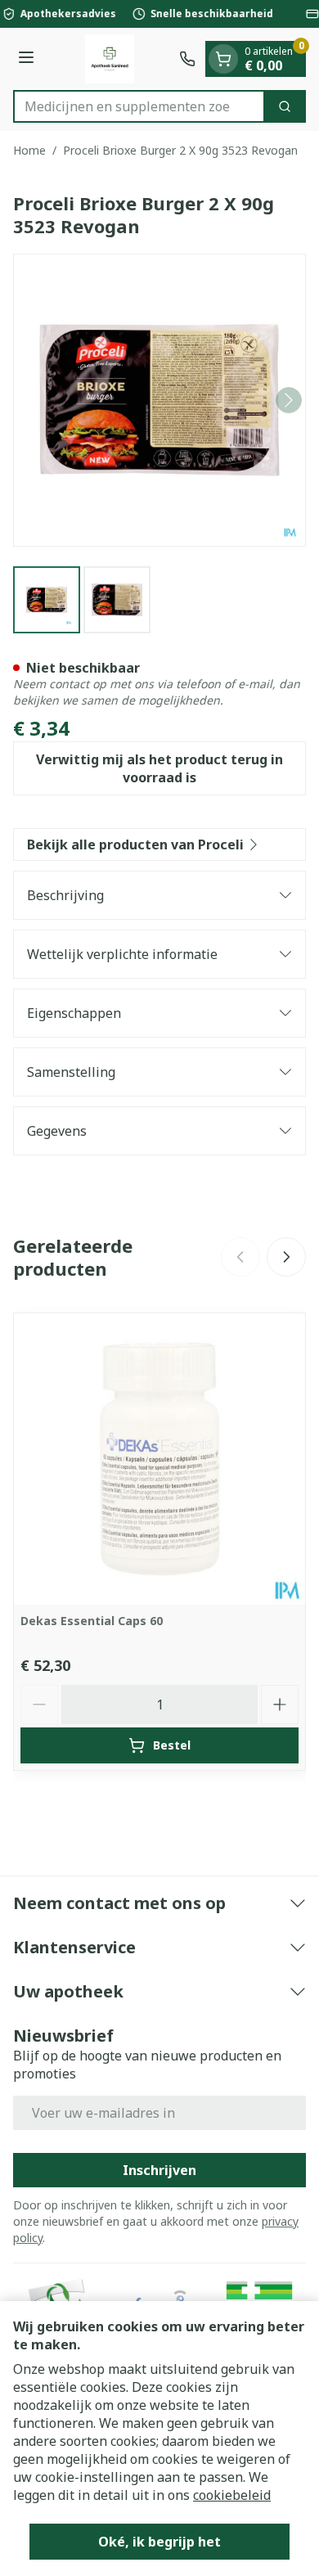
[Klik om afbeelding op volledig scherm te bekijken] (159, 400)
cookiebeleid (232, 2495)
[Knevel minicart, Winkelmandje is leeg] (223, 59)
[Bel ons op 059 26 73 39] (187, 59)
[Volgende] (289, 400)
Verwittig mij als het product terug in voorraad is (159, 768)
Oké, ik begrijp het (159, 2542)
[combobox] (139, 106)
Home (29, 150)
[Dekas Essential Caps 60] (159, 1459)
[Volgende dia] (286, 1257)
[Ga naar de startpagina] (109, 59)
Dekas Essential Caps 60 (92, 1621)
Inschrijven (159, 2170)
